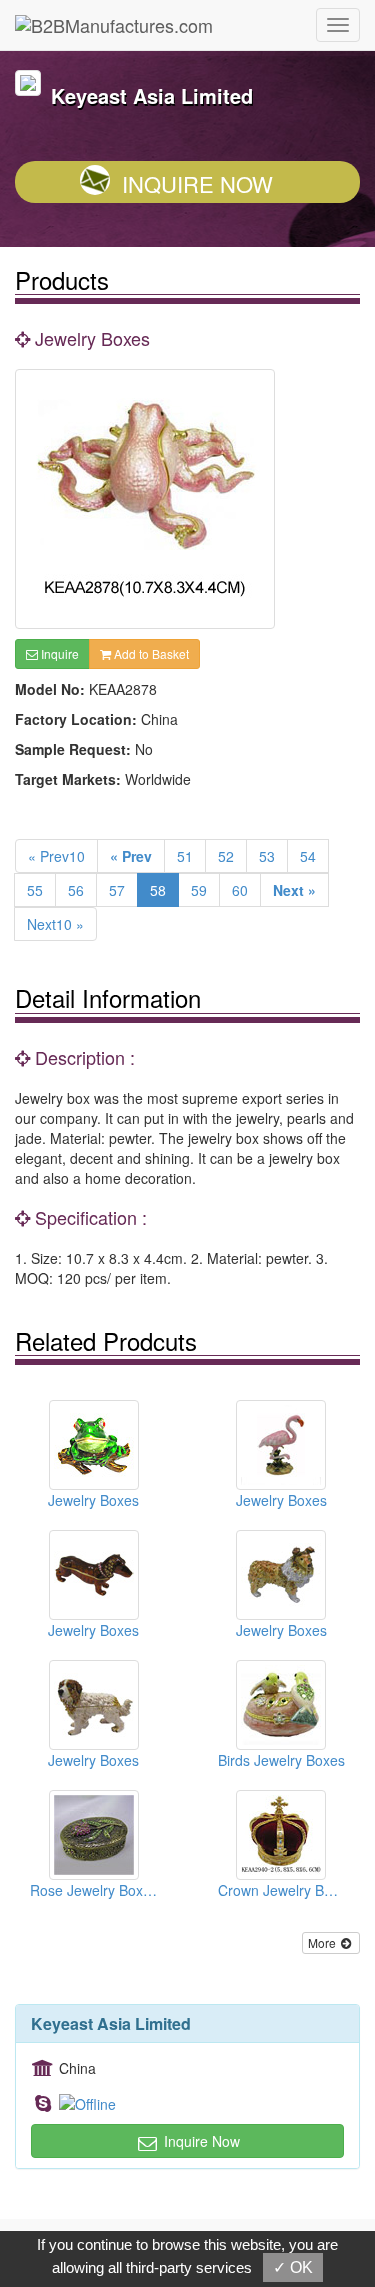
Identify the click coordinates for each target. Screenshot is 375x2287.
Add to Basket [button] (150, 653)
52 (226, 856)
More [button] (323, 1942)
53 (267, 856)
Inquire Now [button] (200, 2141)
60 (240, 890)
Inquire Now (197, 183)
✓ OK (293, 2267)
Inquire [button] (58, 653)
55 (35, 890)
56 (76, 890)
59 (199, 890)
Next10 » (55, 924)
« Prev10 (56, 856)
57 (117, 890)
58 (158, 890)
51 (185, 856)
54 (308, 856)
